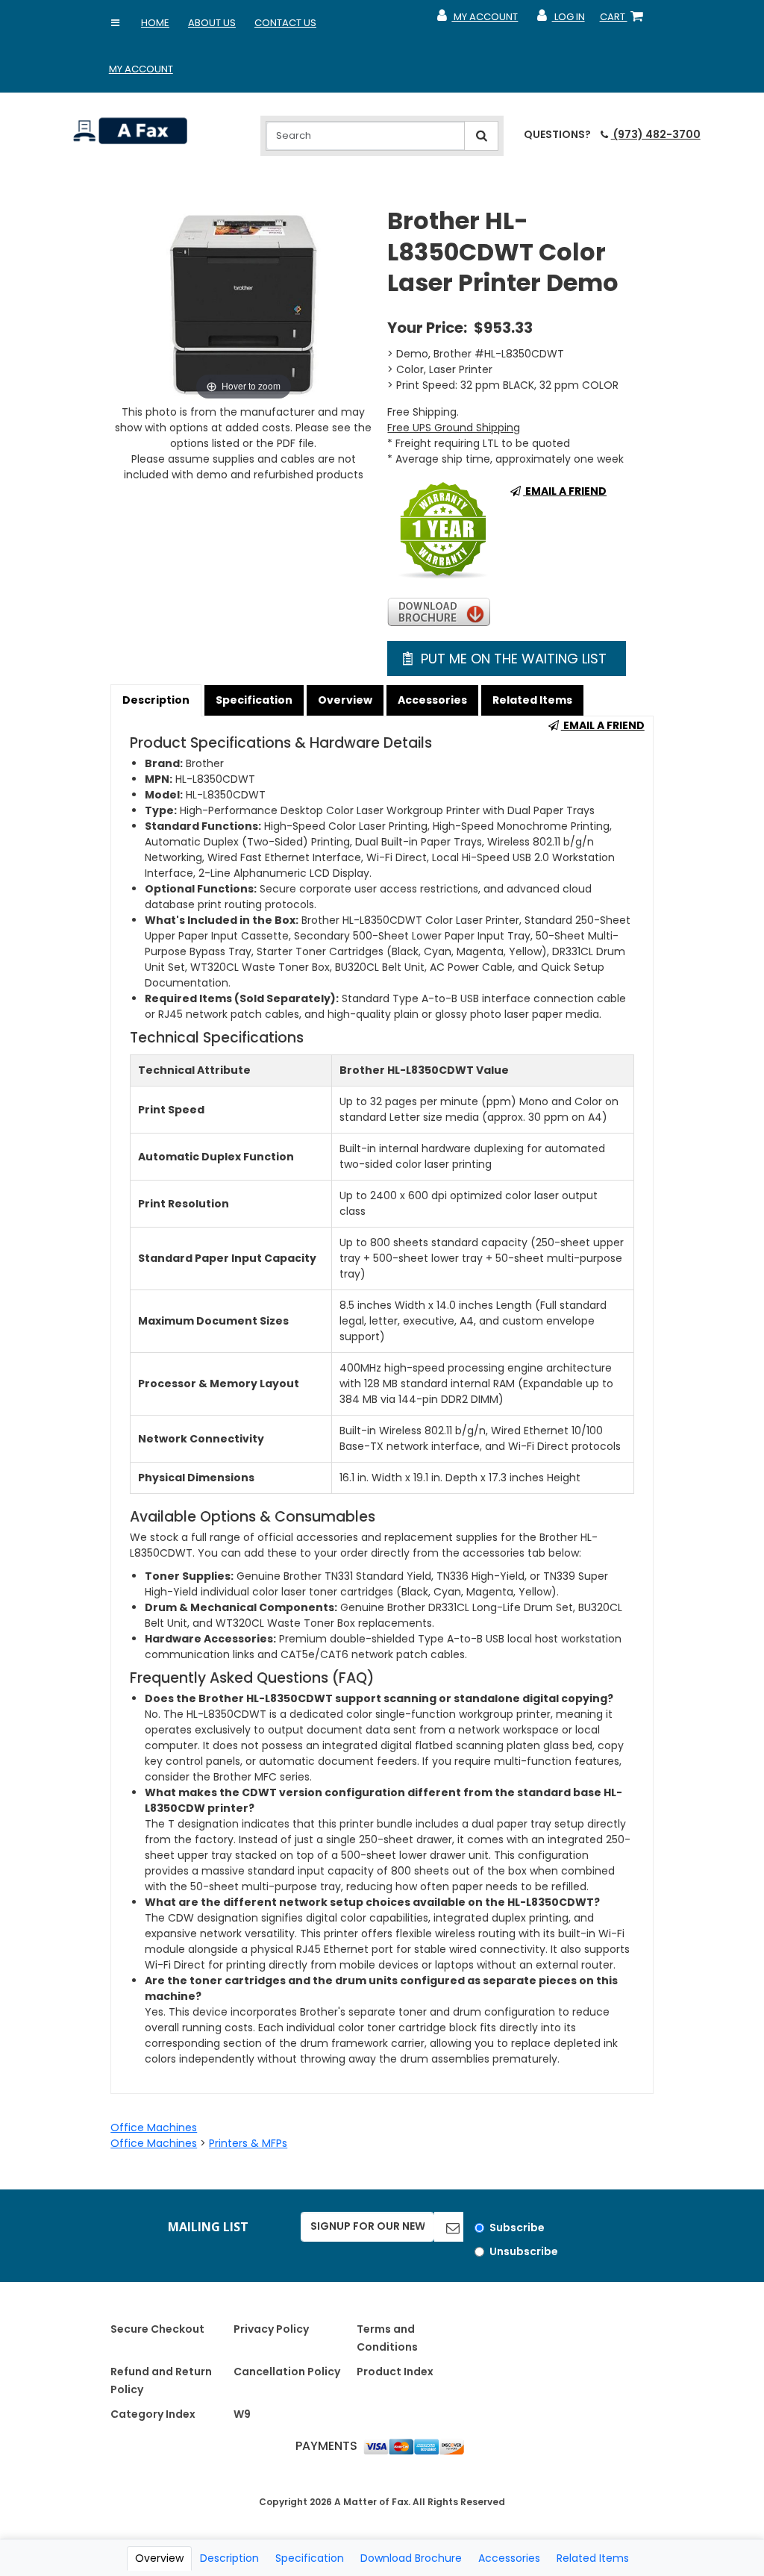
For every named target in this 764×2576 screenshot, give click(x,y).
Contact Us (285, 23)
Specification (254, 700)
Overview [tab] (159, 2558)
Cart (624, 20)
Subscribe (517, 2228)
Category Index (153, 2414)
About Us (212, 23)
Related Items (532, 700)
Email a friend (565, 491)
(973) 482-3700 (655, 134)
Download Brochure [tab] (411, 2558)
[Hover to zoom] (243, 304)
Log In (560, 20)
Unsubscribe (524, 2251)
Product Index (395, 2372)
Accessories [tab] (509, 2558)
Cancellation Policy (287, 2372)
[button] (116, 23)
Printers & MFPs (248, 2143)
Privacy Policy (271, 2329)
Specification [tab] (310, 2558)
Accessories (432, 700)
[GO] (449, 2227)
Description (156, 700)
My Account (141, 69)
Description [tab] (229, 2558)
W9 (242, 2414)
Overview (345, 700)
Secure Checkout (157, 2329)
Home (155, 23)
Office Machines (154, 2128)
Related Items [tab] (593, 2558)
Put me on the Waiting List (512, 659)
